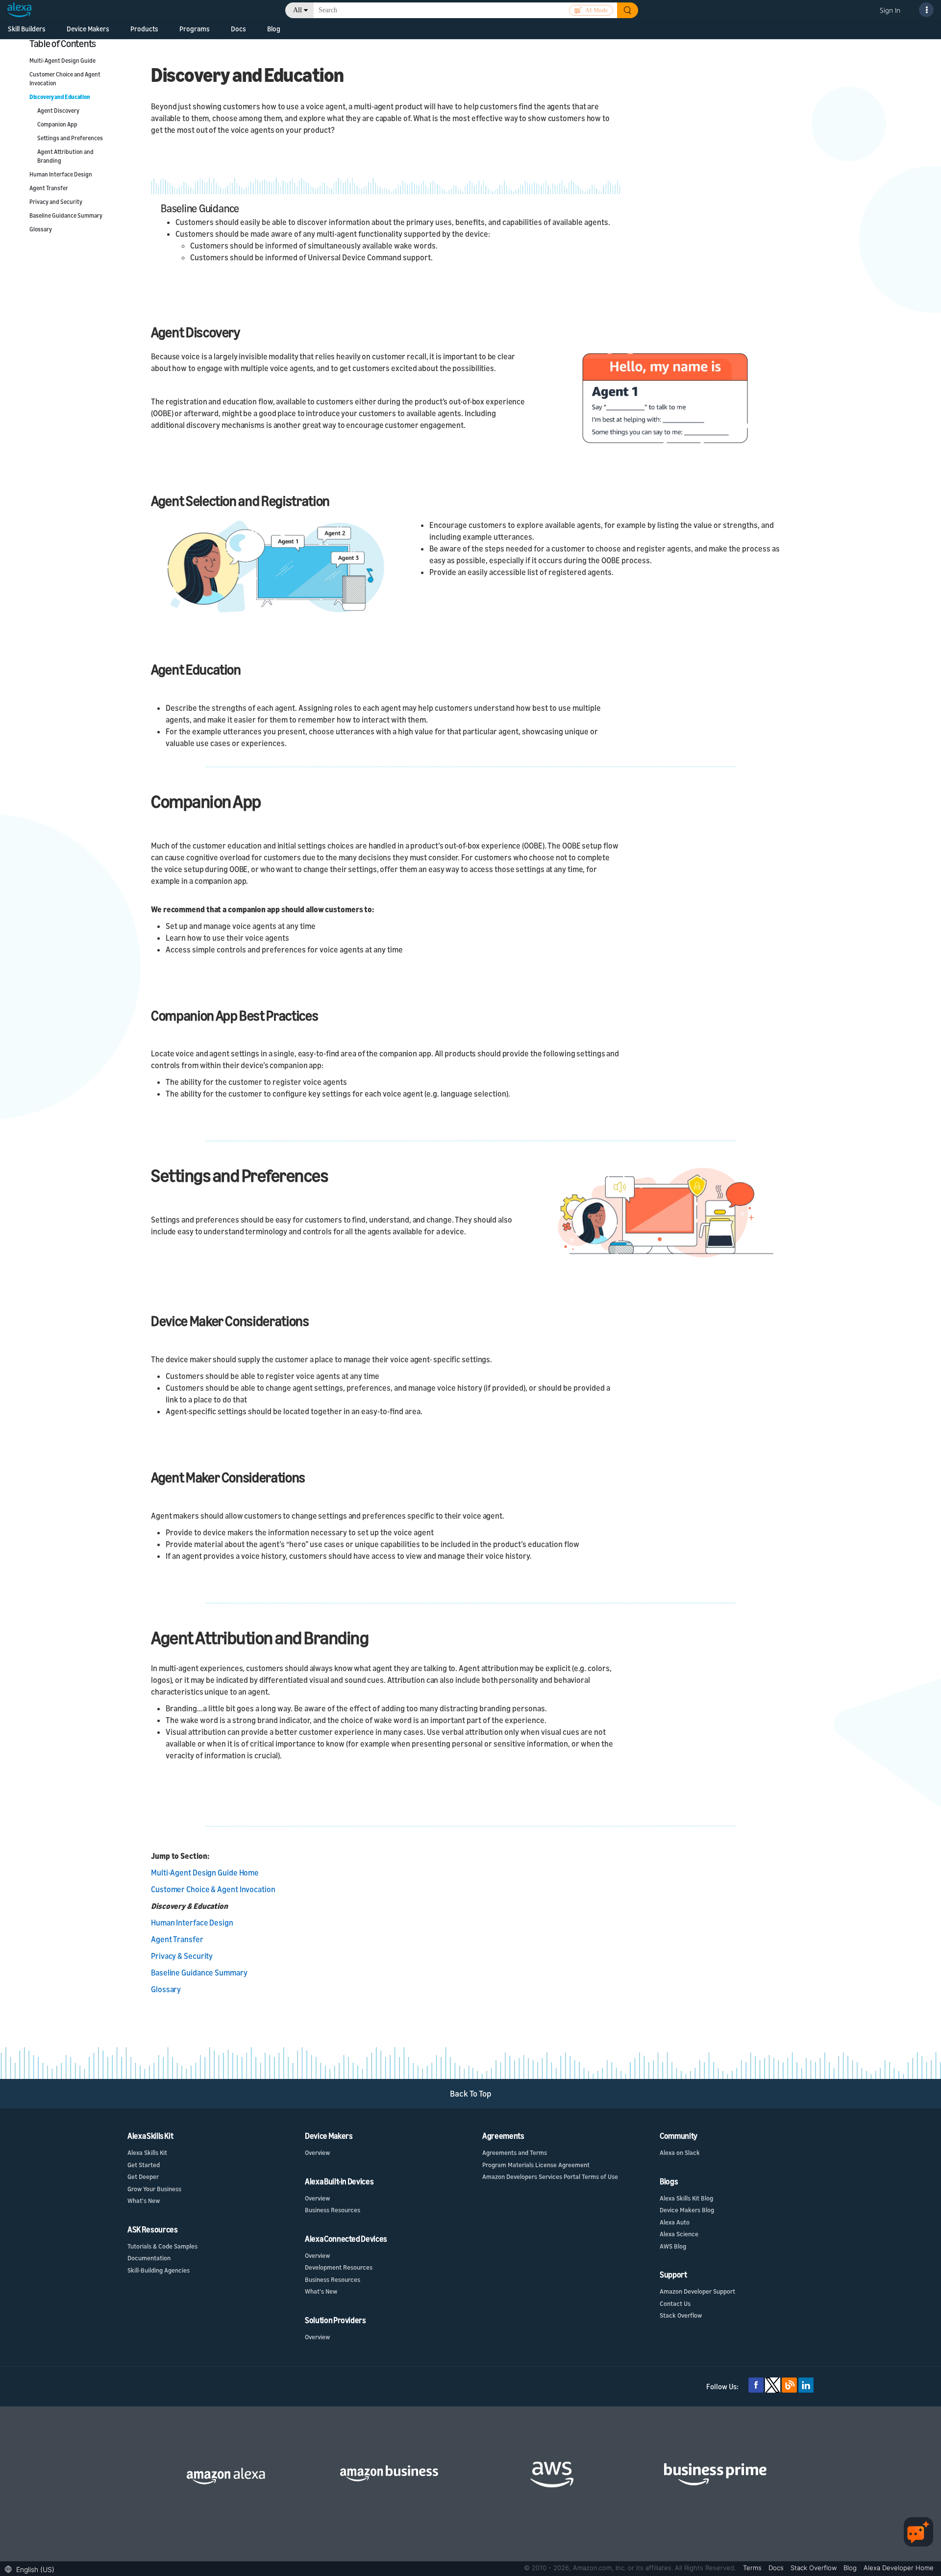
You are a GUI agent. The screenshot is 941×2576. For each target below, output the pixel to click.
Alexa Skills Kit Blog (686, 2198)
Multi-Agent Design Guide (62, 61)
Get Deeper (143, 2176)
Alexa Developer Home (899, 2568)
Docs (238, 29)
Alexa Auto (675, 2222)
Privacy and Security (56, 202)
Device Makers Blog (687, 2210)
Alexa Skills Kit (147, 2152)
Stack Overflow (681, 2315)
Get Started (144, 2165)
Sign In (890, 10)
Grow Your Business (154, 2189)
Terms (753, 2568)
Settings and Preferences (70, 138)
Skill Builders (27, 29)
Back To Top (471, 2093)
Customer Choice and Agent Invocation (65, 79)
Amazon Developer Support (697, 2291)
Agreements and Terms (515, 2152)
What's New (144, 2201)
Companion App (57, 124)
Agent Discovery (58, 111)
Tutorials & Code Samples (162, 2246)
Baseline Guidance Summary (66, 215)
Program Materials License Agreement (536, 2165)
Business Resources (333, 2210)
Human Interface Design (61, 174)
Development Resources (339, 2267)
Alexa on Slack (680, 2152)
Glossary (41, 229)
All (297, 10)
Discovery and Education (60, 97)
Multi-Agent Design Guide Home (205, 1873)
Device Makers (88, 29)
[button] (32, 2568)
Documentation (149, 2258)
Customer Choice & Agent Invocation (213, 1889)
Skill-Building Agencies (159, 2270)
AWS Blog (673, 2246)
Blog (274, 29)
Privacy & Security (182, 1956)
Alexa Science (679, 2234)
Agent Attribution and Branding (65, 156)
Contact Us (675, 2303)
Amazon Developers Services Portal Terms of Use (550, 2176)
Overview (317, 2152)
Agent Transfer (49, 188)
